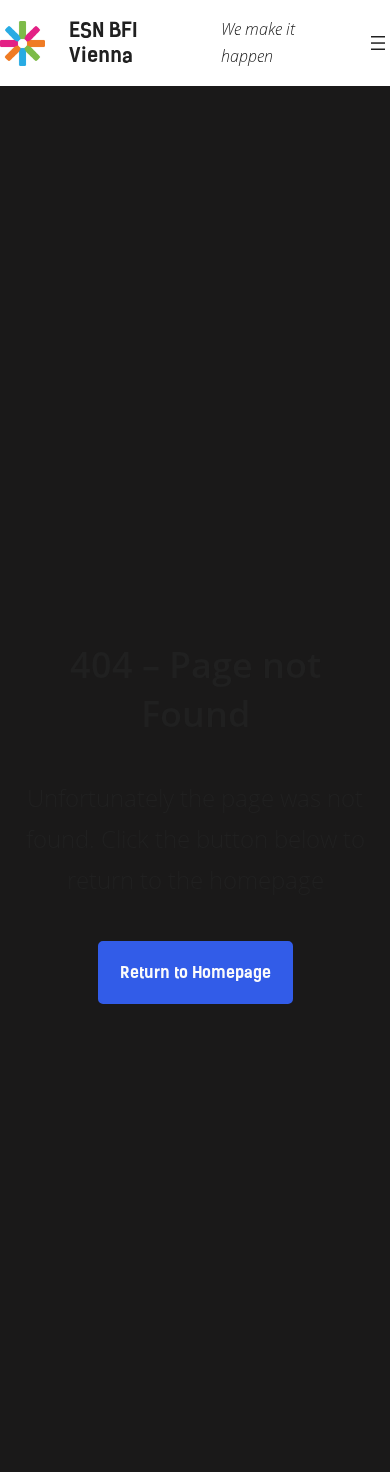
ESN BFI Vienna (103, 42)
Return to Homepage (195, 972)
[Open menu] (378, 43)
